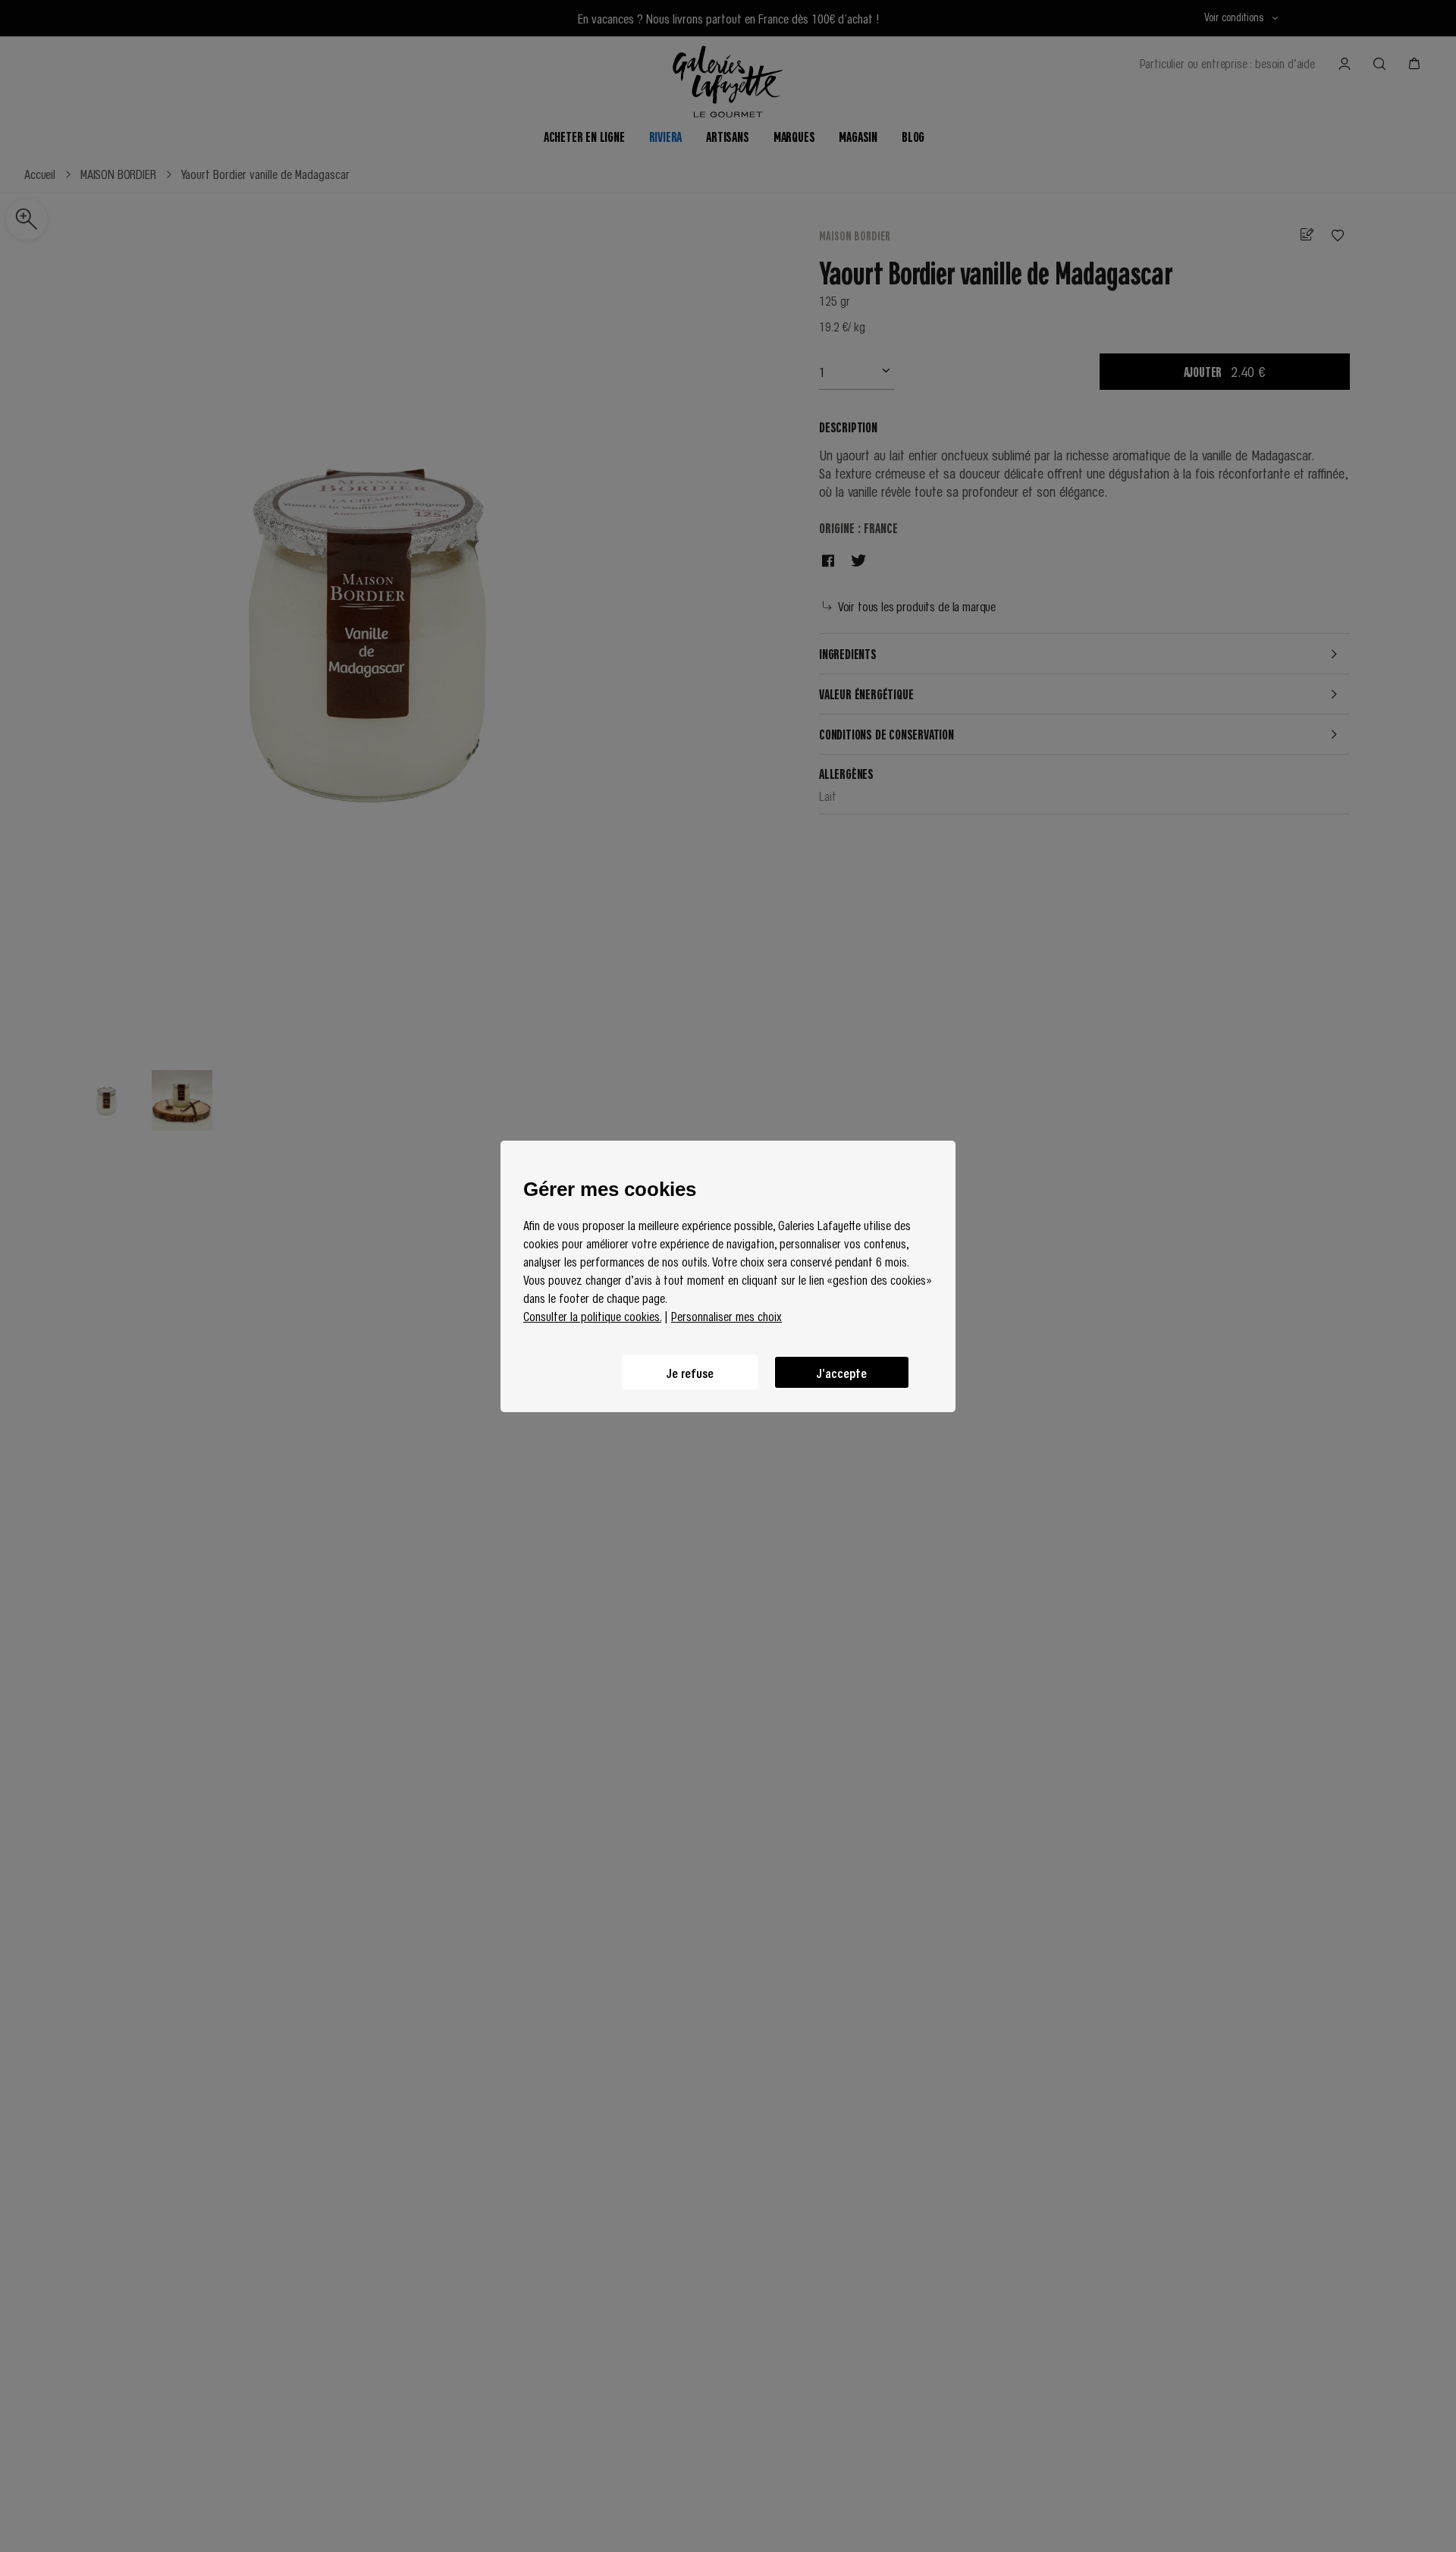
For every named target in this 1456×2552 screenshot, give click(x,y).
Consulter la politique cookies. (592, 1316)
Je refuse (690, 1372)
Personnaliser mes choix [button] (726, 1316)
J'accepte (842, 1372)
